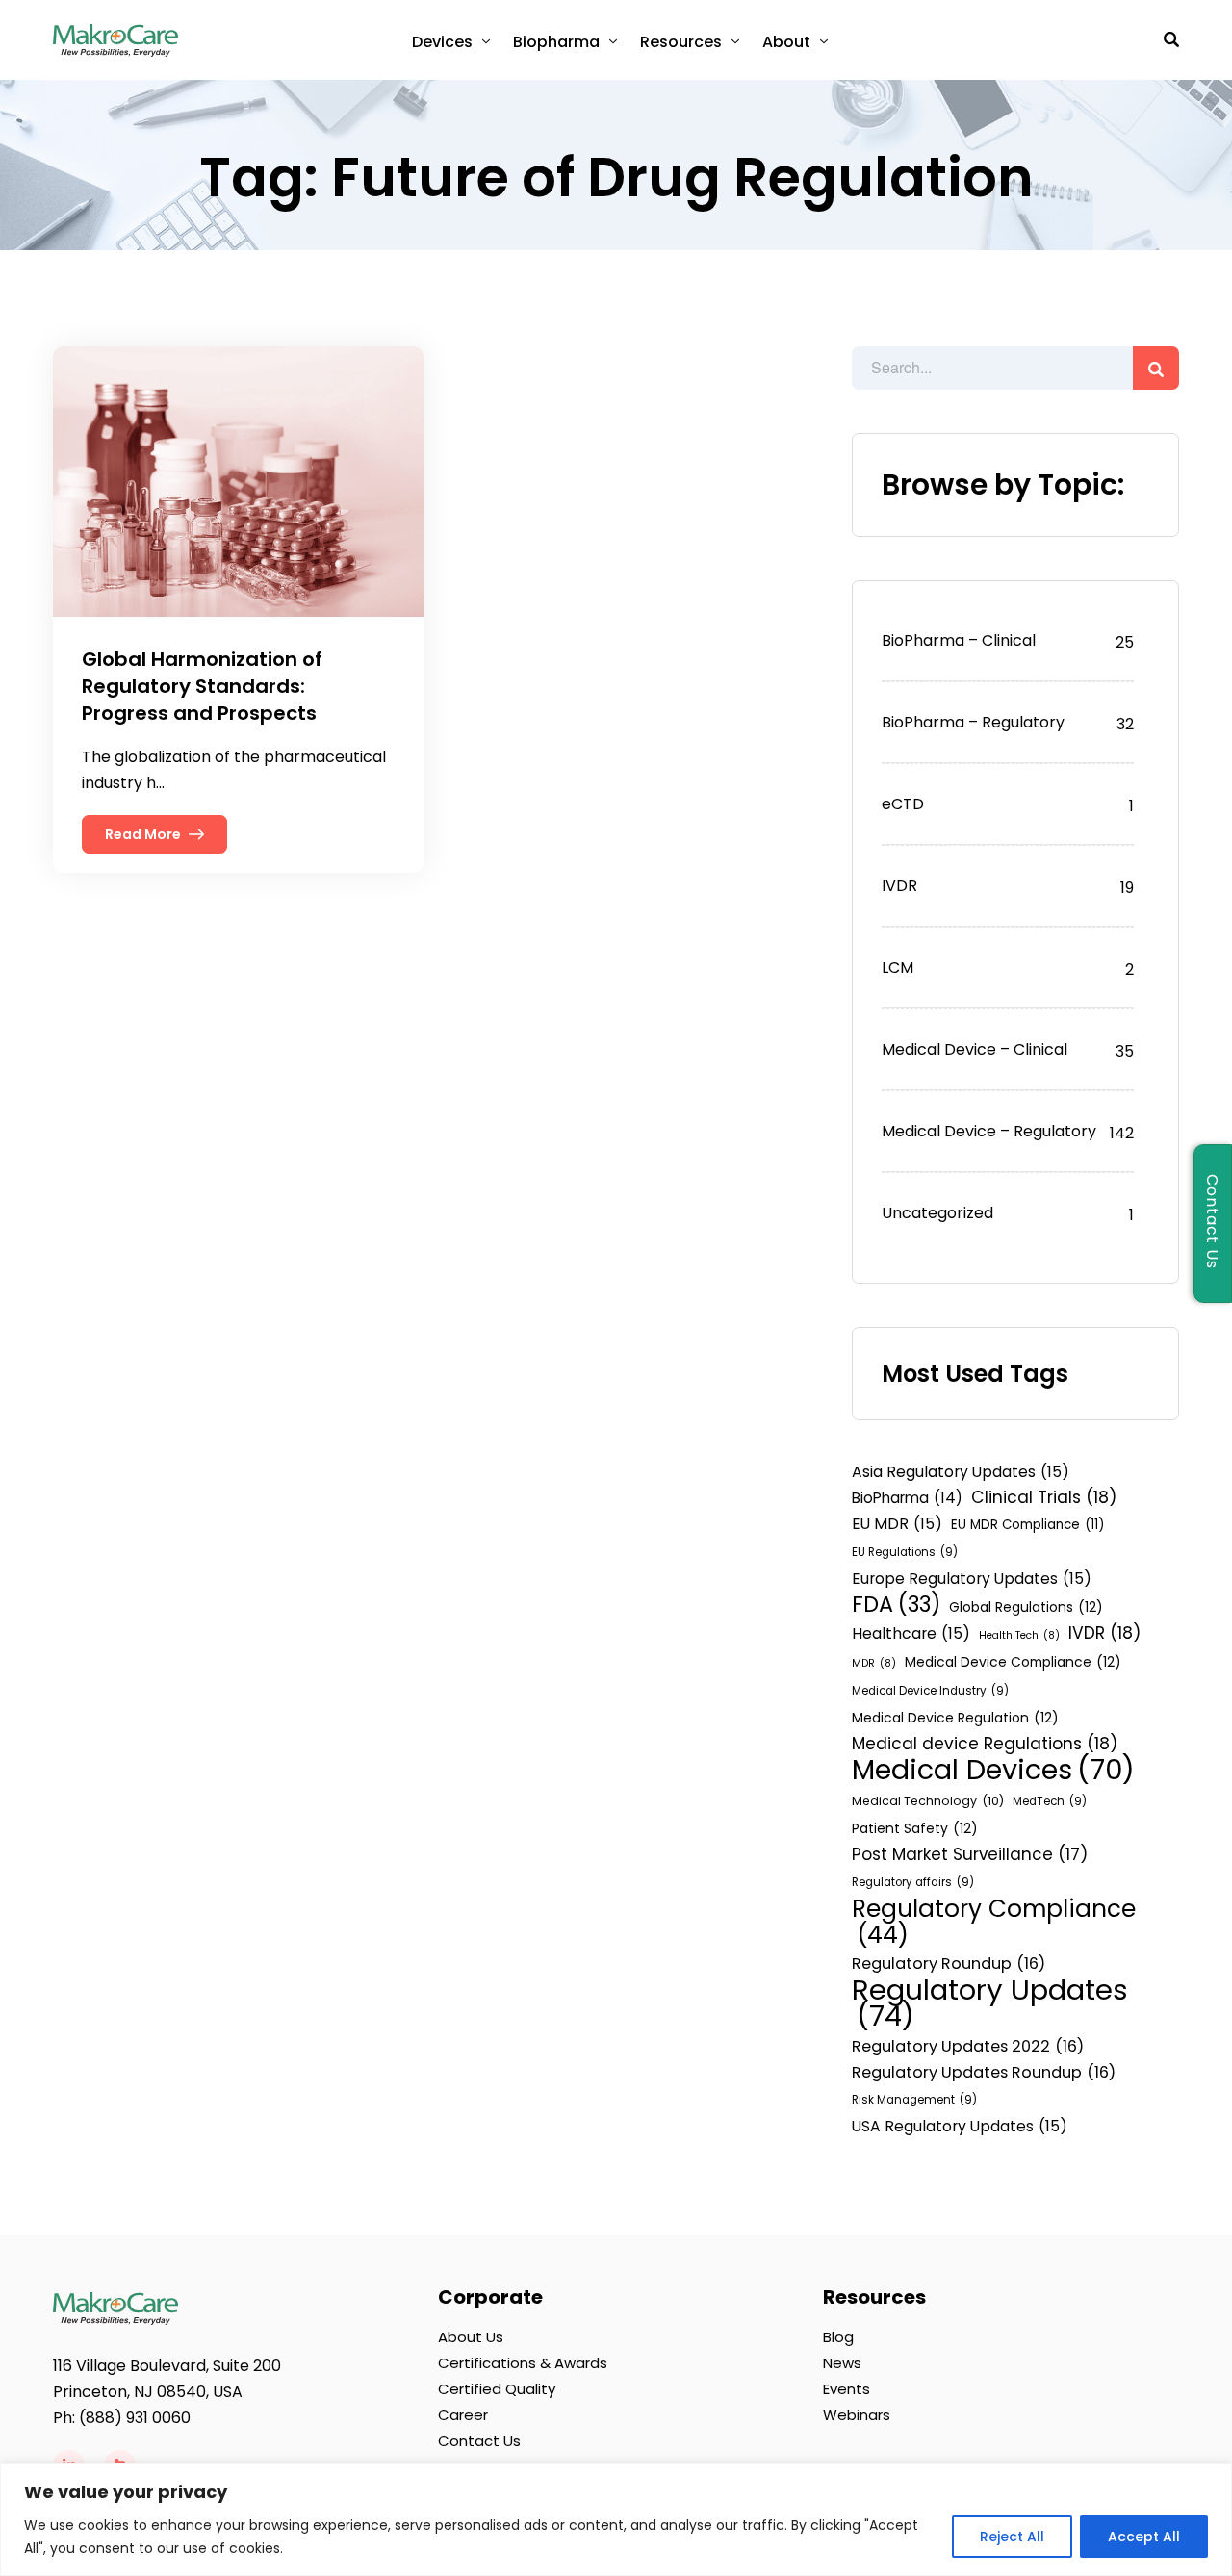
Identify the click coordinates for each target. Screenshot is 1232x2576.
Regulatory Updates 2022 (968, 2046)
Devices (442, 42)
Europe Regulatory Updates (972, 1579)
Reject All (1012, 2537)
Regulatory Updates (990, 2002)
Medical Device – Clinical (975, 1049)
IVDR (899, 886)
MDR (874, 1663)
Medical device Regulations (985, 1744)
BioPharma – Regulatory (973, 722)
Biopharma (556, 42)
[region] (616, 2520)
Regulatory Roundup (949, 1964)
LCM (898, 968)
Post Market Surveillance (970, 1854)
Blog (838, 2337)
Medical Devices (993, 1770)
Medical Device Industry (930, 1691)
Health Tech (1019, 1635)
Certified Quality (497, 2389)
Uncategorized (937, 1213)
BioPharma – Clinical (959, 640)
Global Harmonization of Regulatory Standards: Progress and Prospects (202, 686)
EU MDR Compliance (1027, 1525)
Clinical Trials (1044, 1497)
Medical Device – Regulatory (989, 1131)
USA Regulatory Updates (960, 2126)
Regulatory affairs (913, 1882)
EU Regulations (905, 1552)
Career (463, 2415)
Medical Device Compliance (1013, 1662)
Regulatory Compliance (994, 1922)
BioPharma (907, 1498)
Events (847, 2389)
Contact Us (479, 2441)
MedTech (1050, 1801)
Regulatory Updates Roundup (984, 2072)
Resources (681, 42)
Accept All (1144, 2537)
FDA (896, 1605)
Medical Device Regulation (955, 1718)
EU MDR (897, 1524)
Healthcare (911, 1633)
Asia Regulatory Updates (961, 1472)
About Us (471, 2337)
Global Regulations (1026, 1607)
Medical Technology (928, 1801)
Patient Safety (915, 1828)
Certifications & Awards (523, 2363)
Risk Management (914, 2100)
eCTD (903, 804)
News (842, 2363)
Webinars (857, 2415)
